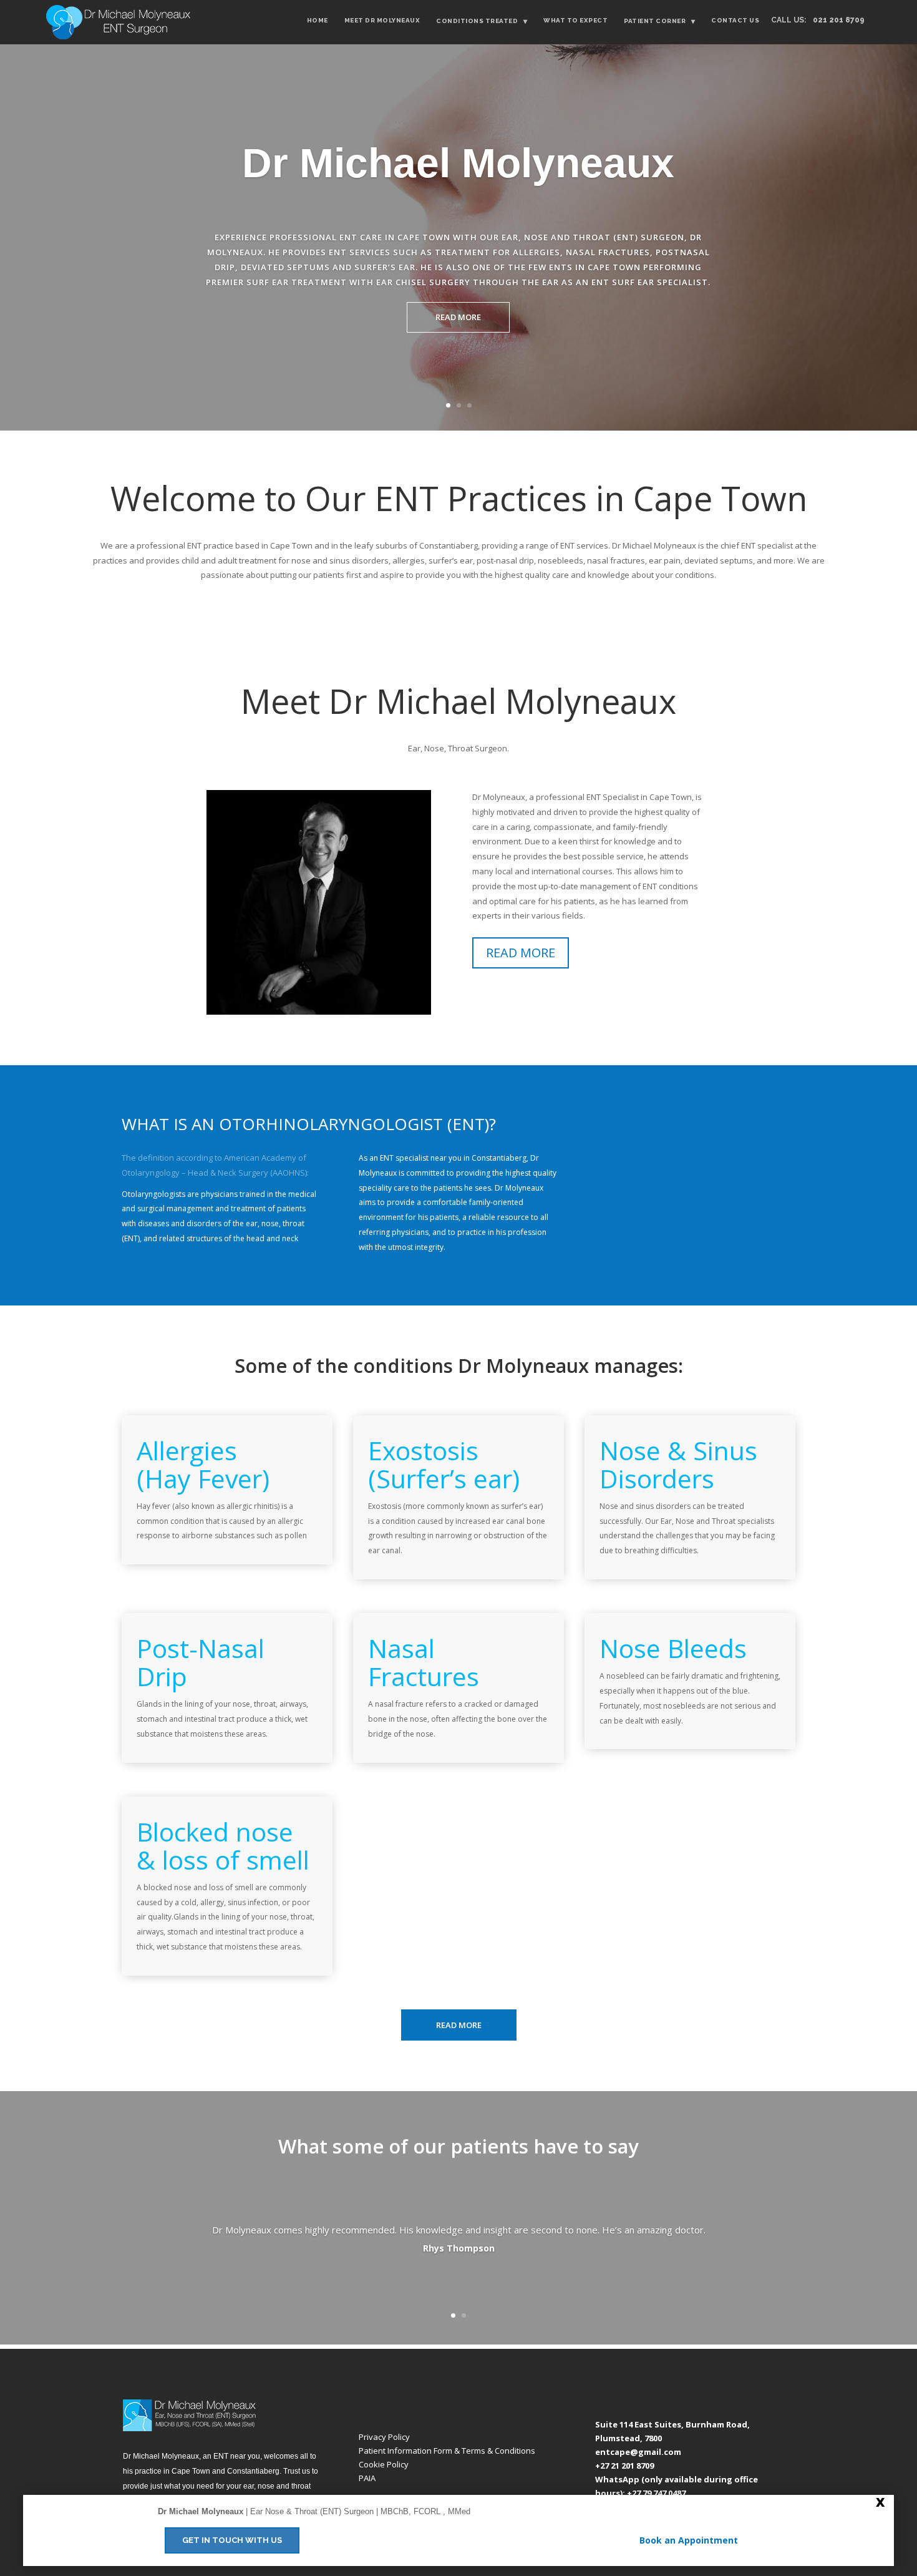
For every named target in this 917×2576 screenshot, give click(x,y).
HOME (318, 20)
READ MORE (458, 317)
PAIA (367, 2478)
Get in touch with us (232, 2540)
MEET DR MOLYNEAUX (382, 20)
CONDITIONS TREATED (482, 21)
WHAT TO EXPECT (575, 20)
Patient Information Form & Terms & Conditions (447, 2451)
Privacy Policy (384, 2437)
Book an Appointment (689, 2540)
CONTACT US (735, 20)
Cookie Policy (384, 2464)
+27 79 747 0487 (656, 2493)
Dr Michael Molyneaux (458, 163)
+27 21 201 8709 (624, 2466)
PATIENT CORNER (659, 21)
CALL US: (818, 20)
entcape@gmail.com (638, 2452)
